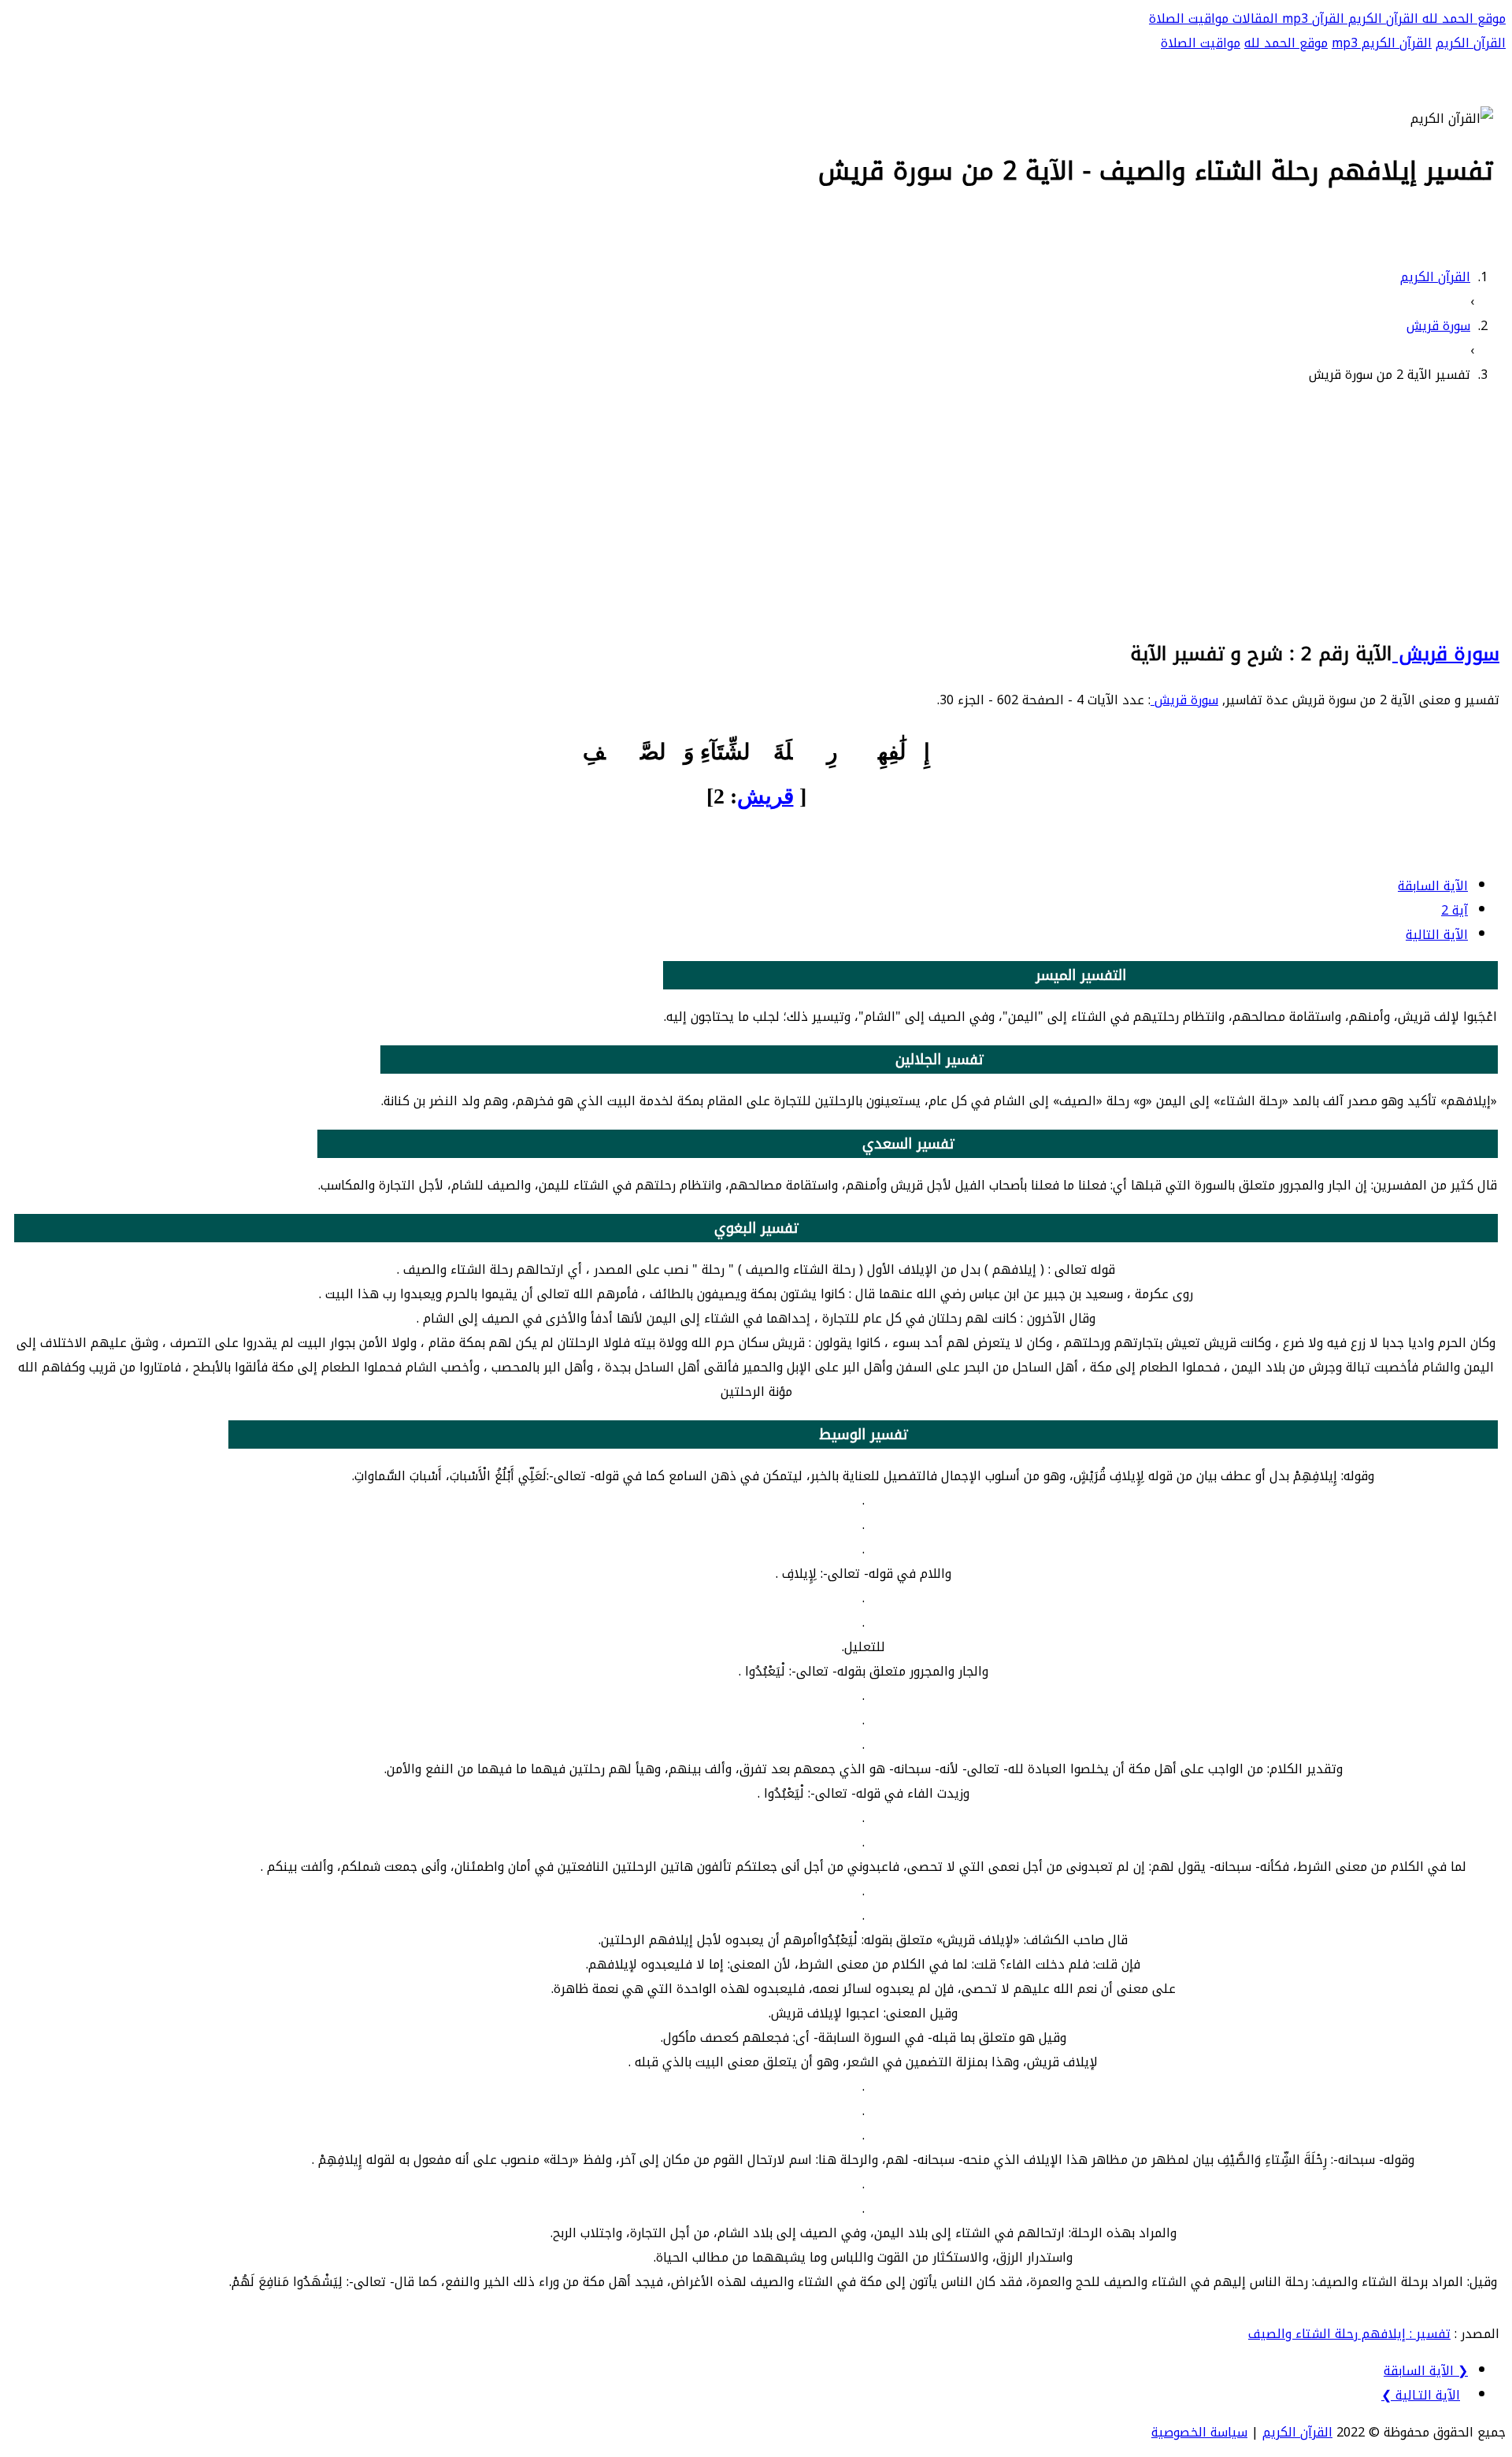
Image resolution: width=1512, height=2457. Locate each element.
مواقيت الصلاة (1189, 19)
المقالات (1253, 19)
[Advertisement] (756, 510)
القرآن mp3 (1311, 19)
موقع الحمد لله (1462, 19)
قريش (765, 796)
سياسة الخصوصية (1199, 2432)
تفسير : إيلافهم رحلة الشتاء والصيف (1349, 2334)
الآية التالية (1437, 935)
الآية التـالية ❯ (1421, 2395)
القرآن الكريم (1381, 19)
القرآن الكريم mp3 (1382, 43)
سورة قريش (1446, 654)
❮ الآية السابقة (1426, 2371)
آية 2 (1455, 910)
